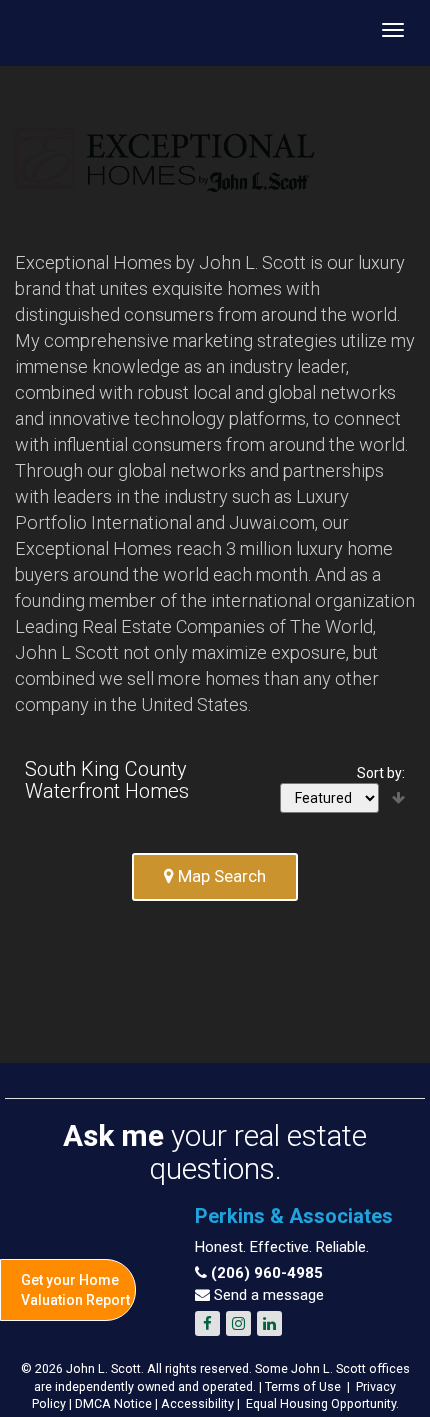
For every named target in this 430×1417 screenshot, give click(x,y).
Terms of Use (303, 1386)
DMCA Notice (113, 1403)
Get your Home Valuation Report (75, 1290)
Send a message (267, 1295)
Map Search (220, 876)
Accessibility (197, 1403)
